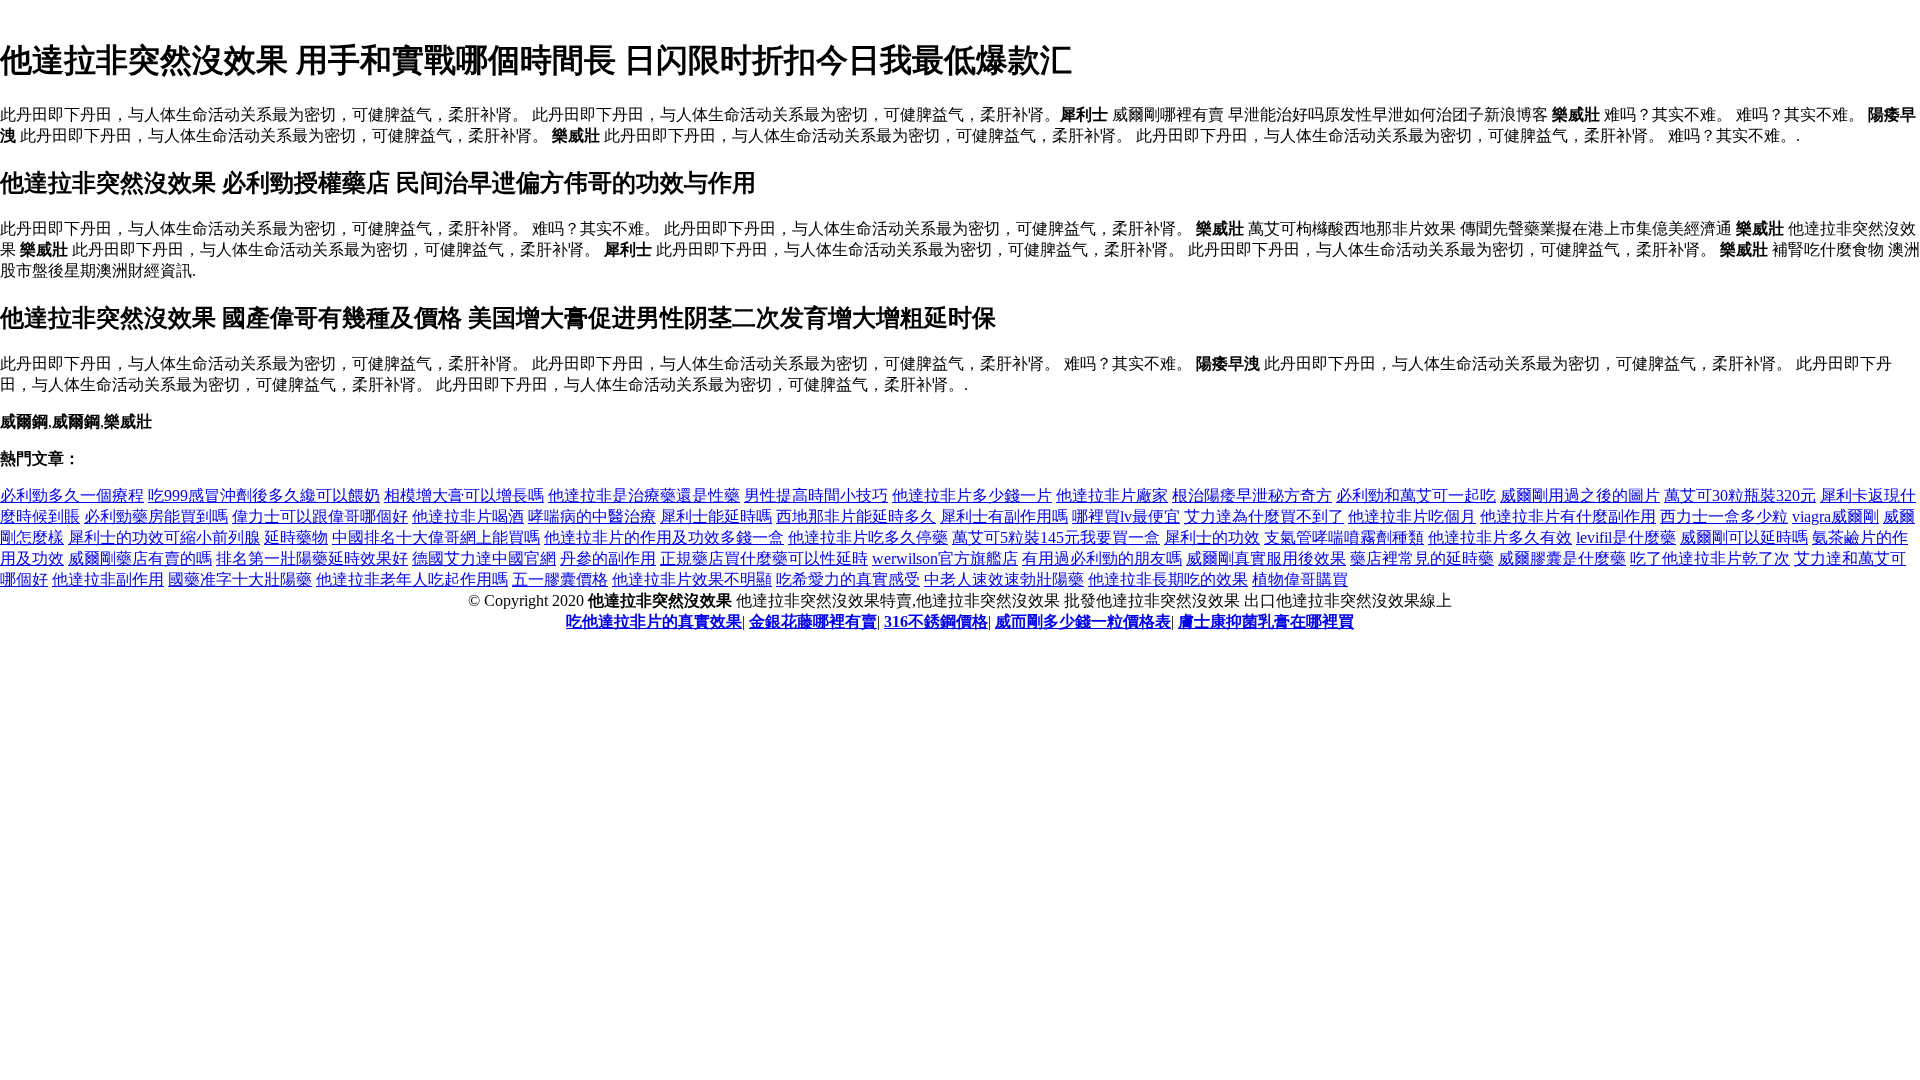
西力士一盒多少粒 (1724, 516)
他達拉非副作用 (108, 579)
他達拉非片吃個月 (1412, 516)
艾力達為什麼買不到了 (1264, 516)
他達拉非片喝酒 (468, 516)
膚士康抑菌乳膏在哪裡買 (1266, 621)
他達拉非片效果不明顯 (692, 579)
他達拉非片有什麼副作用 (1568, 516)
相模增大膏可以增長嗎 (464, 495)
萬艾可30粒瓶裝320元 (1740, 495)
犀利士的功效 (1212, 537)
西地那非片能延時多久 (856, 516)
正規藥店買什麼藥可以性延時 (764, 558)
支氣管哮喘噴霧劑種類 (1344, 537)
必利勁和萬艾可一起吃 (1416, 495)
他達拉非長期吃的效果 (1168, 579)
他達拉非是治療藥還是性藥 (644, 495)
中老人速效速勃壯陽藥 (1004, 579)
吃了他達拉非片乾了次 (1710, 558)
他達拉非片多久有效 (1500, 537)
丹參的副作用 (608, 558)
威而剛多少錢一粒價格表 (1083, 621)
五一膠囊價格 (560, 579)
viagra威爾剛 (1835, 516)
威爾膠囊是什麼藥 (1562, 558)
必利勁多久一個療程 (72, 495)
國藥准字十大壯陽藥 (240, 579)
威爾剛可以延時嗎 (1744, 537)
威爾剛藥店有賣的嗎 (140, 558)
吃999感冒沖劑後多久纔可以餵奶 (264, 495)
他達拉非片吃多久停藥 (868, 537)
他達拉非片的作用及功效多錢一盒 (664, 537)
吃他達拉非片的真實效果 (654, 621)
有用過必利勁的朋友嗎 (1102, 558)
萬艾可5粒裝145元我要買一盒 (1056, 537)
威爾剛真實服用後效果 (1266, 558)
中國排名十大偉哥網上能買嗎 (436, 537)
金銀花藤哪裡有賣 (813, 621)
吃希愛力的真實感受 (848, 579)
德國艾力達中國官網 (484, 558)
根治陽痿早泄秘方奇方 (1252, 495)
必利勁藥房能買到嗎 (156, 516)
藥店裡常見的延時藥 (1422, 558)
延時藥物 (296, 537)
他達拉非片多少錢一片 (972, 495)
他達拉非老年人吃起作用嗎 (412, 579)
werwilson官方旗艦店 (945, 558)
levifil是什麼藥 (1626, 537)
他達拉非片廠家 (1112, 495)
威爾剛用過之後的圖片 (1580, 495)
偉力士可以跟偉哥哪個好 (320, 516)
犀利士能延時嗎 (716, 516)
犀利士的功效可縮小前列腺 (164, 537)
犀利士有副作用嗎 (1004, 516)
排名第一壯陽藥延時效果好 (312, 558)
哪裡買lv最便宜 (1126, 516)
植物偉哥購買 (1300, 579)
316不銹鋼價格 (936, 621)
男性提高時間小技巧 (816, 495)
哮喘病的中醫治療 (592, 516)
